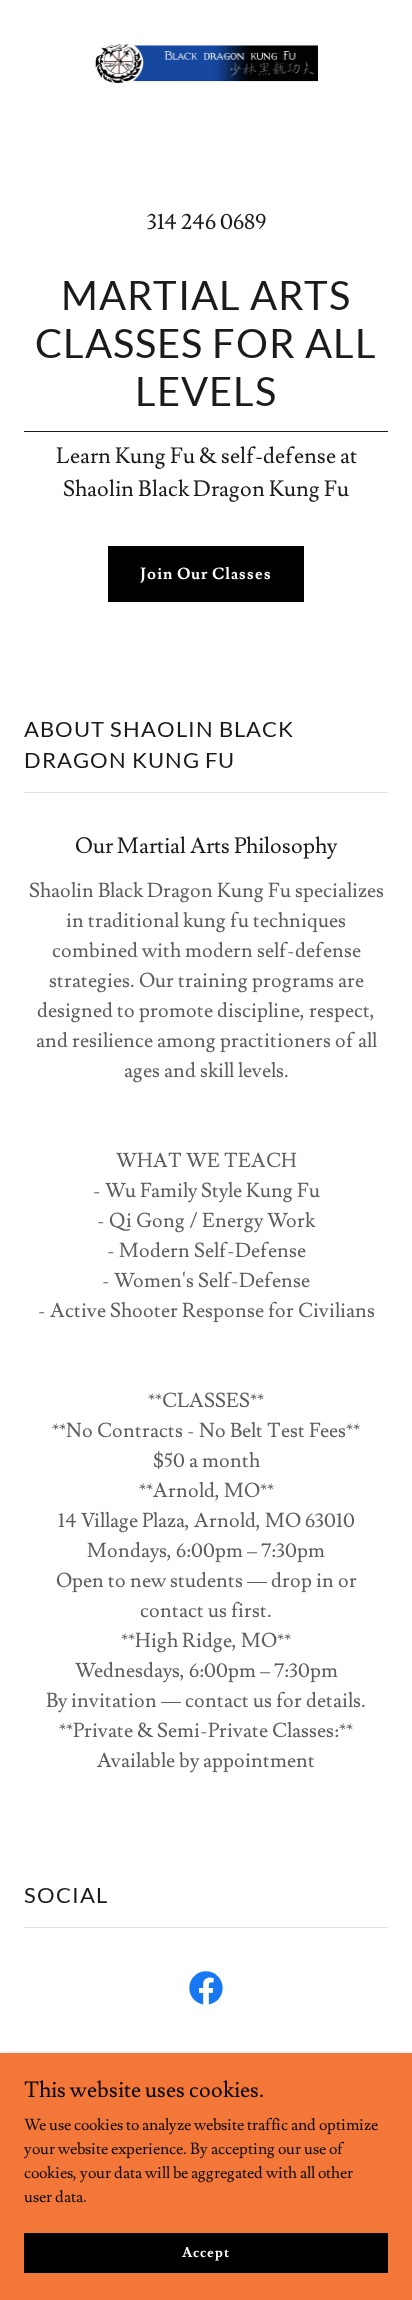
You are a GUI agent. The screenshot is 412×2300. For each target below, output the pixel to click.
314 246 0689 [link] (206, 222)
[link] (206, 63)
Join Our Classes (206, 574)
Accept (205, 2252)
